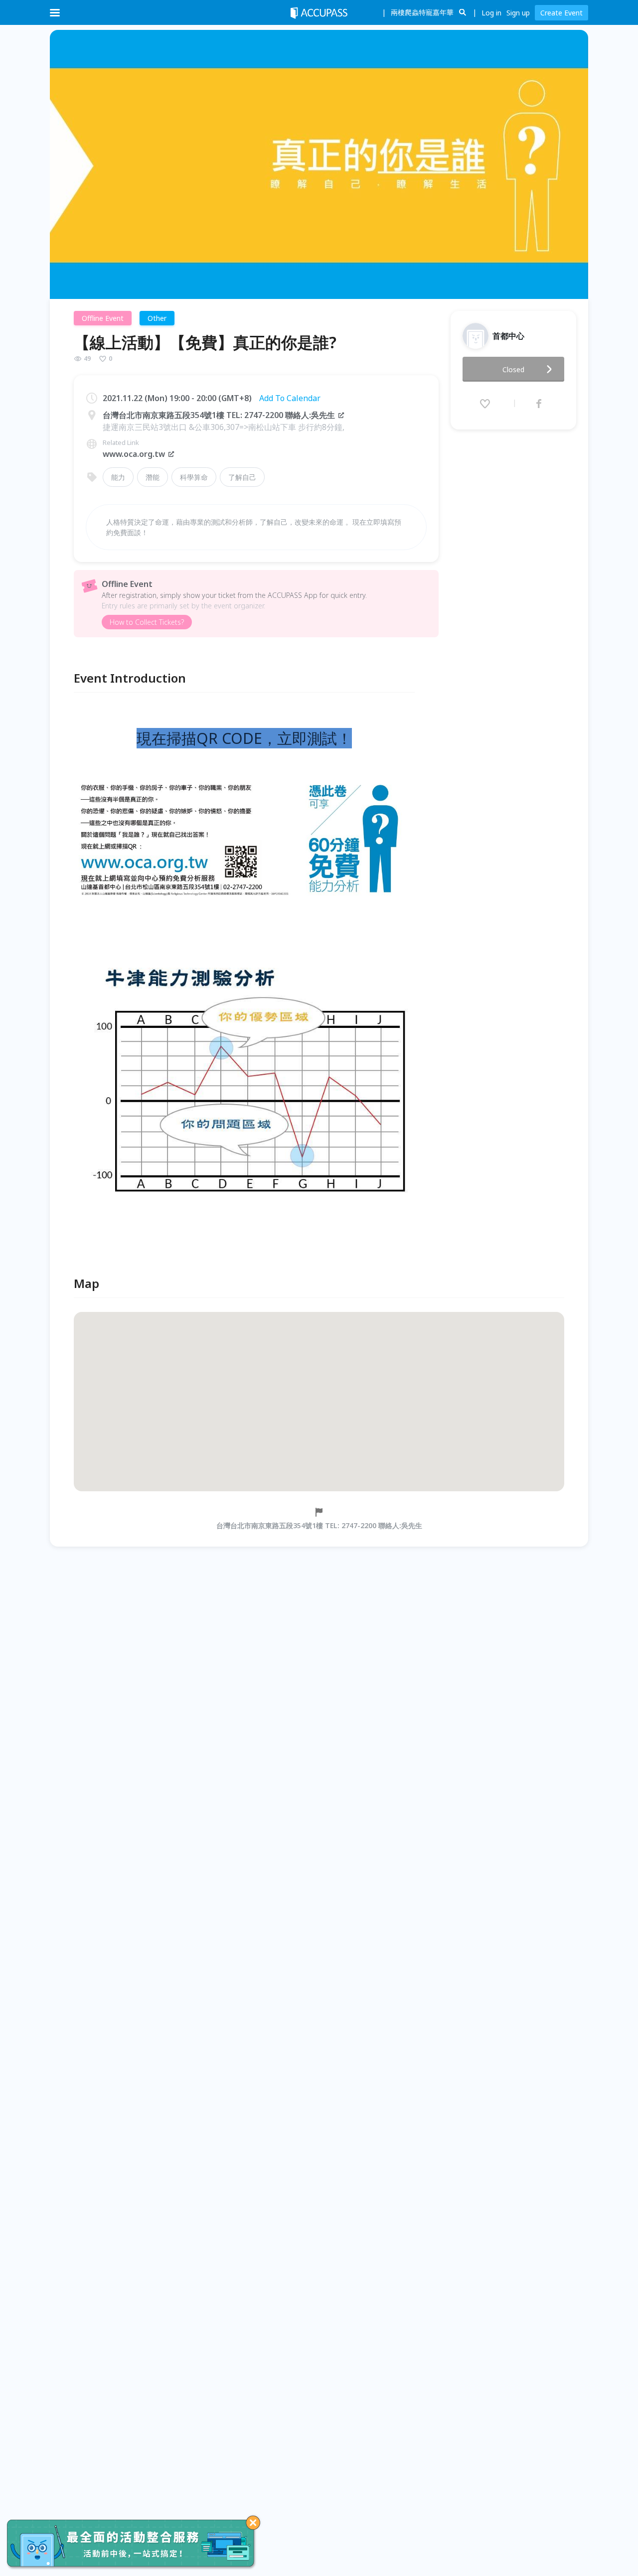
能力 (118, 477)
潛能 (153, 477)
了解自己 (242, 477)
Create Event (561, 13)
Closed (513, 369)
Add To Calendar (290, 398)
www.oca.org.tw (134, 454)
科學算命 (194, 477)
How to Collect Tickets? (147, 622)
